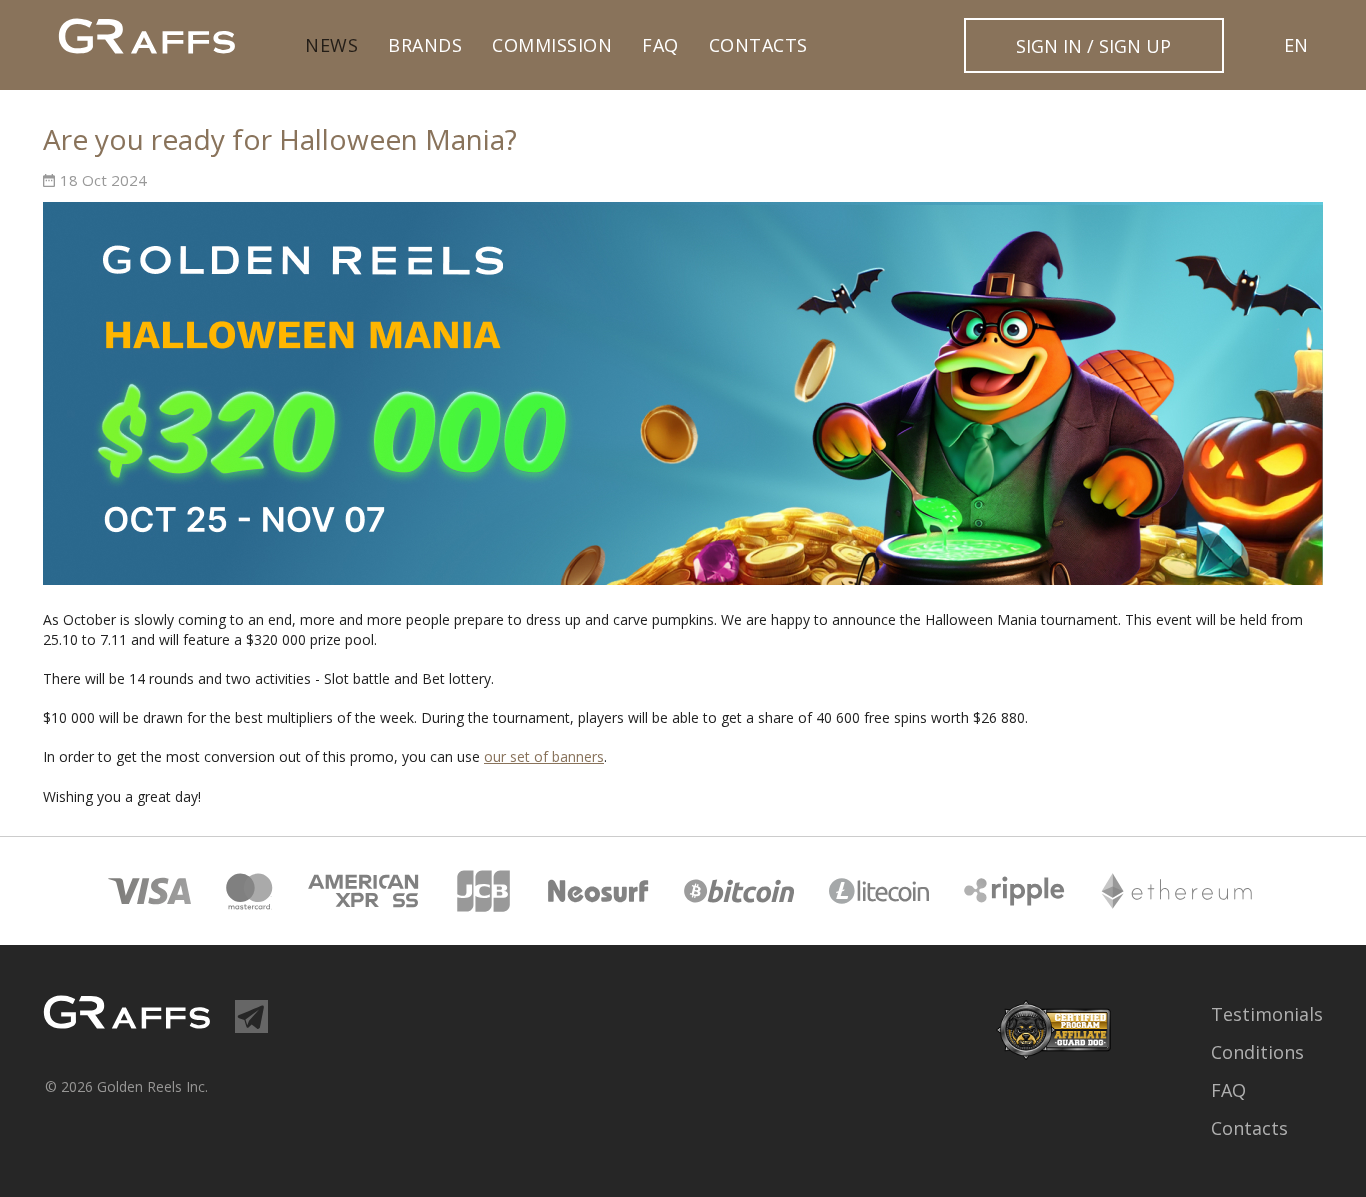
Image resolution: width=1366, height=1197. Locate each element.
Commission (552, 45)
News (331, 45)
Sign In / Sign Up (1093, 46)
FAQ (660, 45)
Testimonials (1267, 1014)
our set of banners (544, 756)
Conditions (1257, 1052)
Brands (425, 45)
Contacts (758, 45)
